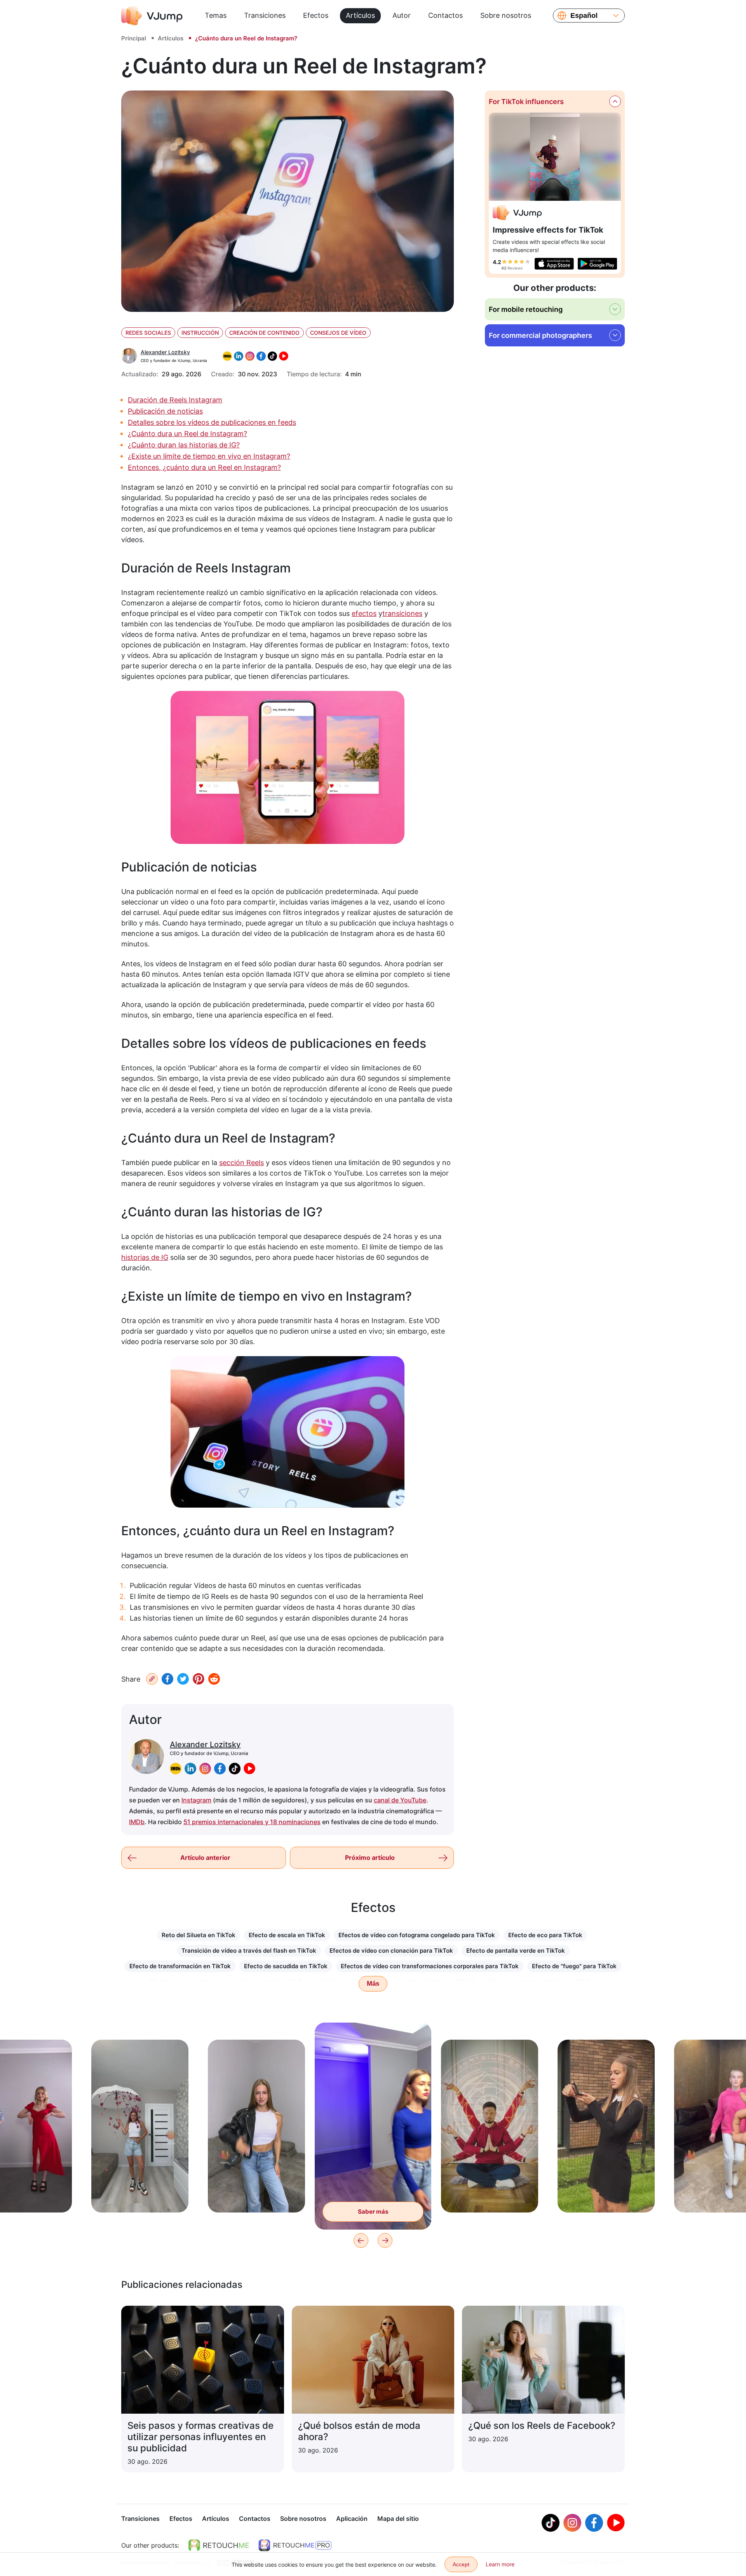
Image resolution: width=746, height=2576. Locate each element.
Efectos (316, 15)
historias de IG (145, 1257)
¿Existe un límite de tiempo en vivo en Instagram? (209, 456)
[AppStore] (554, 264)
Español (584, 16)
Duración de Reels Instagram (175, 400)
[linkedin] (190, 1769)
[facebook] (220, 1769)
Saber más (140, 2194)
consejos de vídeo (338, 333)
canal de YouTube (400, 1800)
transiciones (402, 613)
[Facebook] (167, 1679)
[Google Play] (597, 264)
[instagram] (205, 1769)
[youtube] (249, 1769)
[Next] (385, 2240)
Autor (402, 15)
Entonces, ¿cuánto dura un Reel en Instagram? (204, 467)
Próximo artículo (370, 1858)
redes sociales (148, 333)
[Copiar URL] (152, 1679)
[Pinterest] (199, 1679)
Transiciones (265, 15)
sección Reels (241, 1163)
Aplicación (352, 2519)
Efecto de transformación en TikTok (180, 1966)
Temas (216, 15)
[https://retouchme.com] (219, 2545)
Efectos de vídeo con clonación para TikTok (391, 1951)
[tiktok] (235, 1769)
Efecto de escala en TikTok (287, 1935)
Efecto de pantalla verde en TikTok (516, 1951)
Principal (134, 38)
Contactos (445, 15)
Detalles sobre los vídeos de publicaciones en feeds (212, 422)
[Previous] (361, 2240)
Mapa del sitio (398, 2519)
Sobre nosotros (506, 15)
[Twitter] (183, 1679)
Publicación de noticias (165, 411)
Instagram (196, 1800)
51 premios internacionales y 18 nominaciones (252, 1822)
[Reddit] (214, 1679)
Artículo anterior (205, 1858)
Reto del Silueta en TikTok (199, 1935)
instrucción (200, 333)
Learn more (500, 2564)
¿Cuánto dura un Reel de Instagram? (187, 434)
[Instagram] (572, 2523)
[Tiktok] (551, 2523)
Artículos (360, 15)
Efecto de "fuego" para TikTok (574, 1966)
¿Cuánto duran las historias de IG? (184, 445)
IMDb (137, 1822)
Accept (461, 2564)
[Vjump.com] (517, 214)
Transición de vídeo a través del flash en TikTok (249, 1951)
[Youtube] (616, 2523)
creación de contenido (264, 333)
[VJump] (152, 16)
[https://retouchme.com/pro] (295, 2545)
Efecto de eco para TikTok (545, 1935)
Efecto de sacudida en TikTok (286, 1966)
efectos (364, 613)
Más (373, 1984)
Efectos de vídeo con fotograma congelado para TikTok (417, 1935)
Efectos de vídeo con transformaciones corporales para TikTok (430, 1966)
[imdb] (176, 1769)
